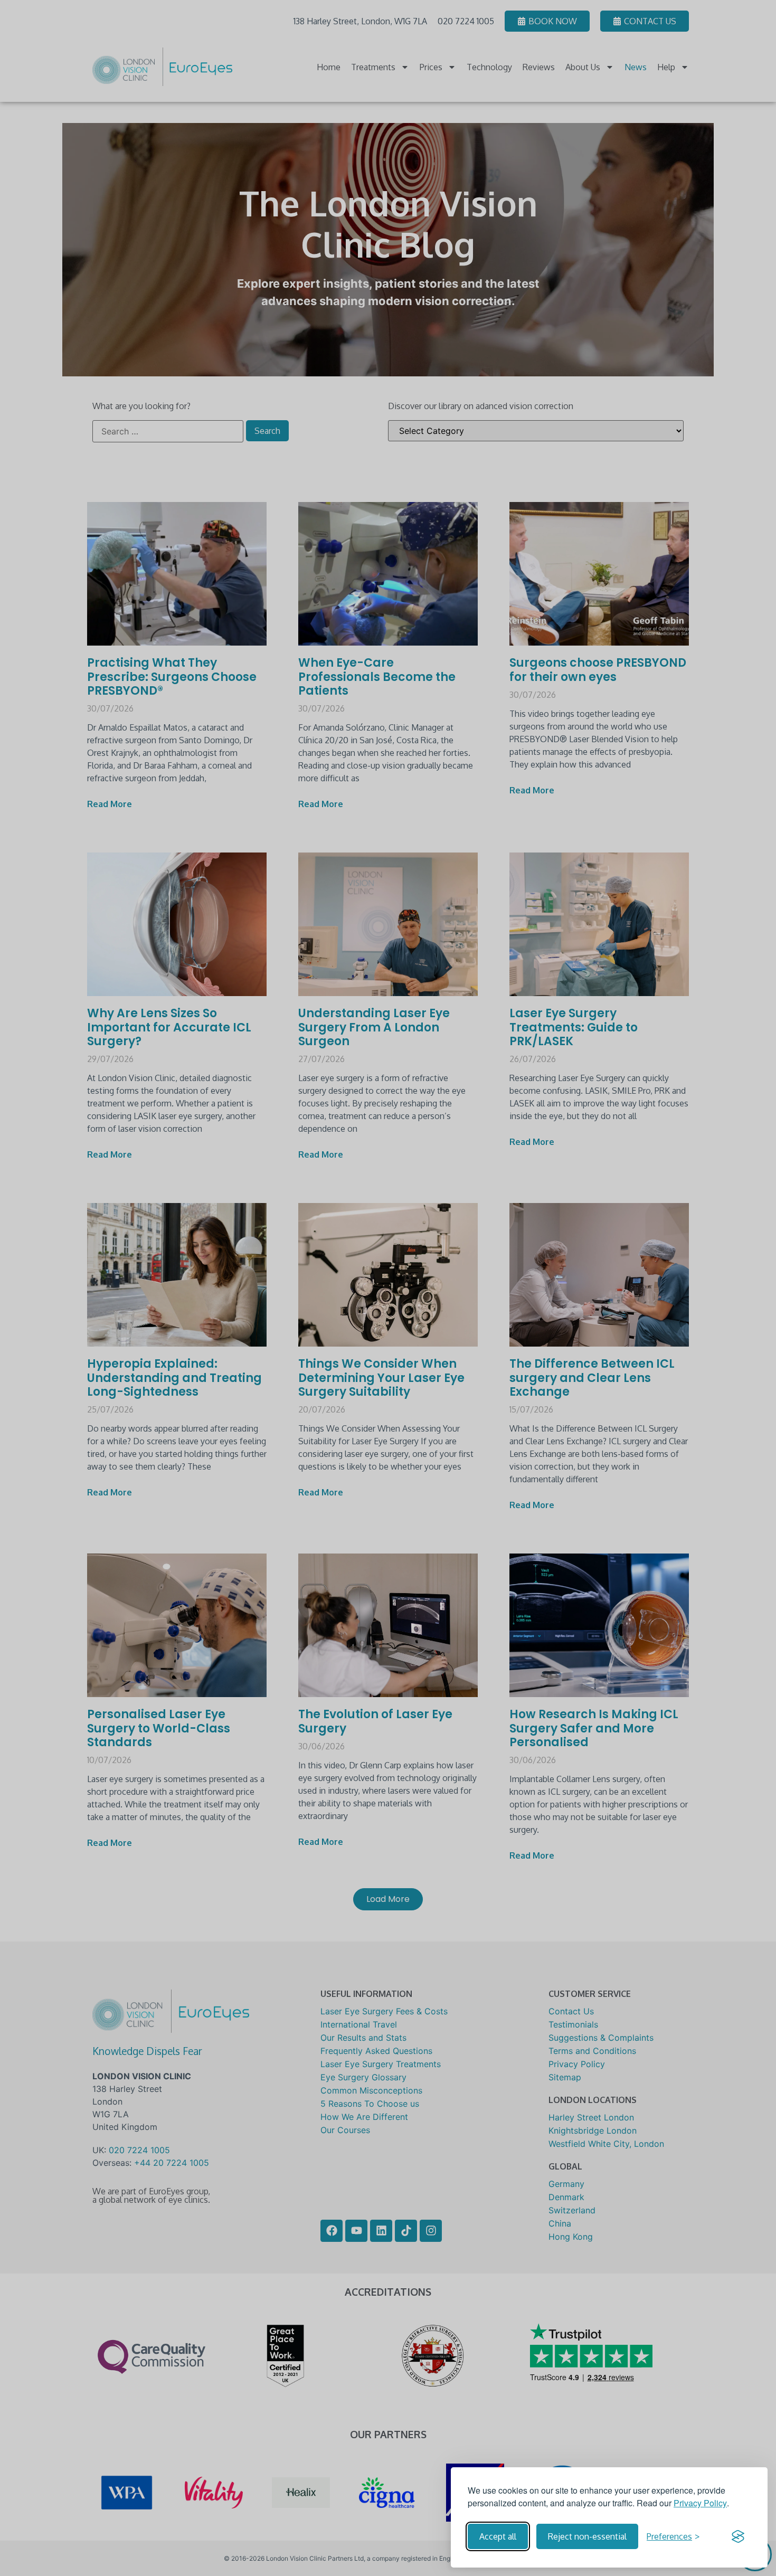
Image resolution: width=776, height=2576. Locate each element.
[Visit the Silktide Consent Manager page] (738, 2536)
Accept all (498, 2536)
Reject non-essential (587, 2536)
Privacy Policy (700, 2503)
